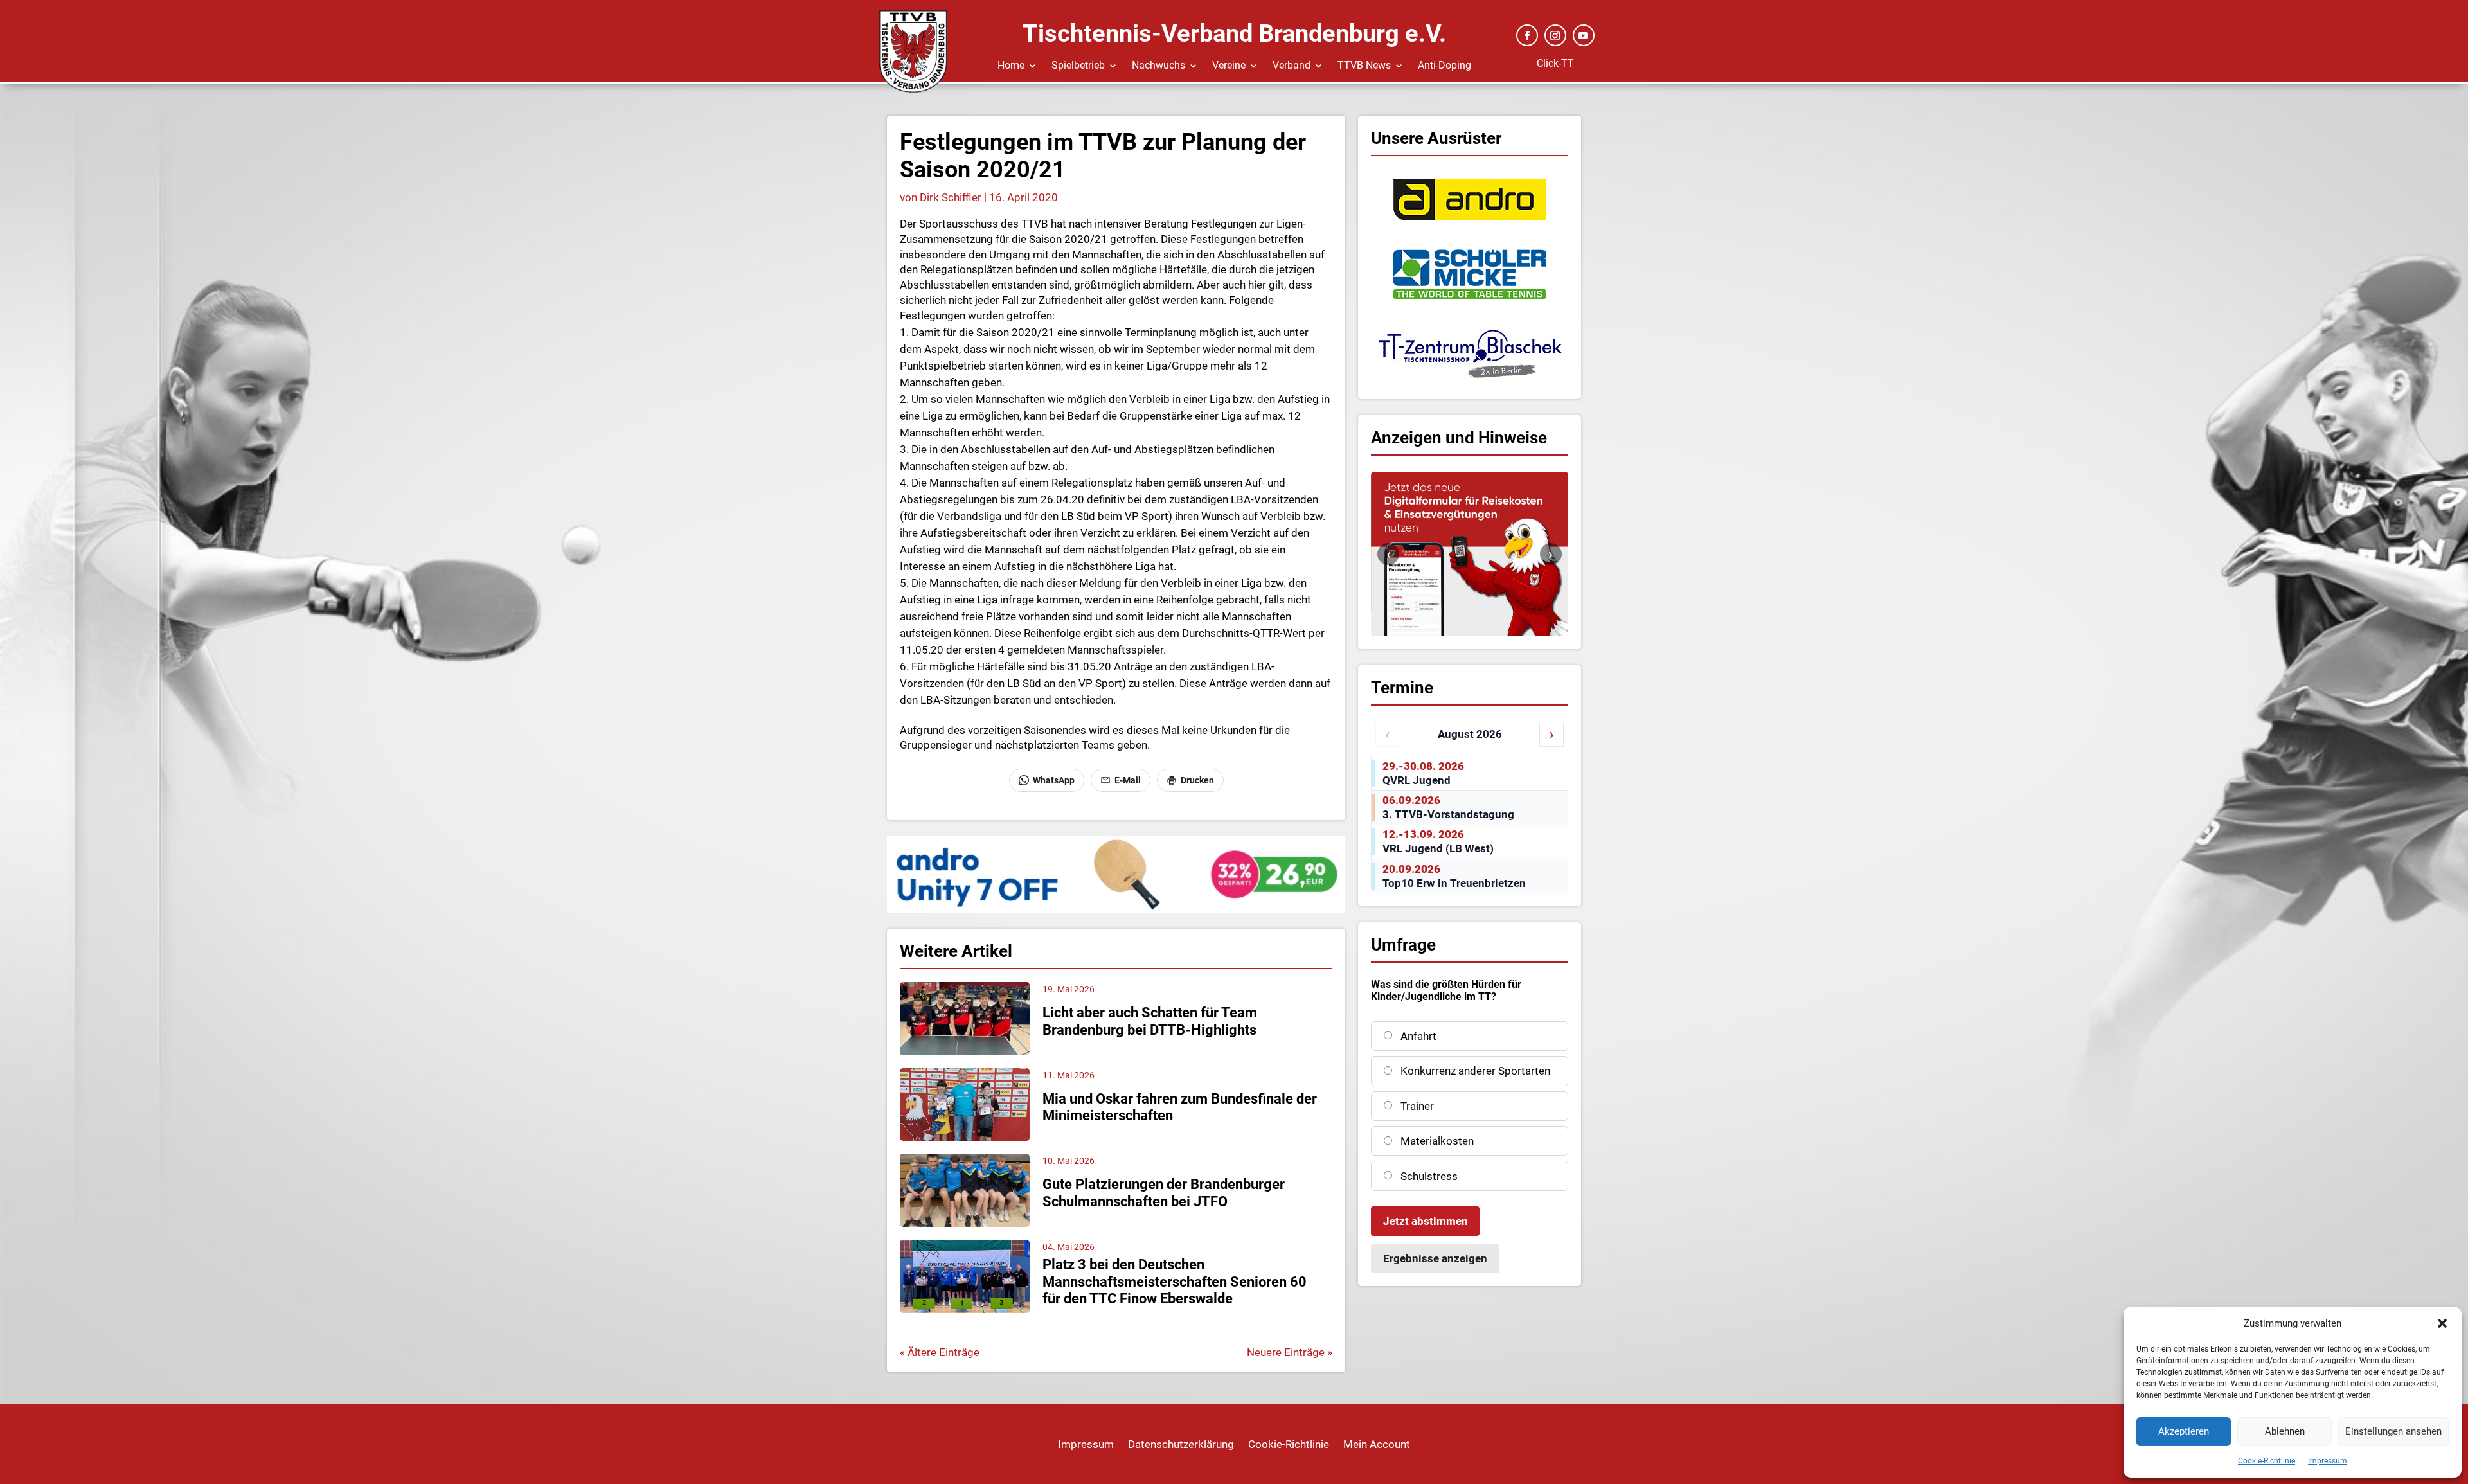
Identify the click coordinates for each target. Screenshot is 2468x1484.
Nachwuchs (1158, 66)
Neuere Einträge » (1290, 1352)
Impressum (2328, 1461)
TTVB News (1364, 66)
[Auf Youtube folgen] (1584, 35)
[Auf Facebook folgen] (1527, 35)
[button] (2442, 1323)
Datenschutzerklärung (1181, 1445)
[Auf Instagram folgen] (1555, 35)
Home (1011, 66)
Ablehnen (2285, 1431)
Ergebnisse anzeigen (1435, 1258)
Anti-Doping (1444, 66)
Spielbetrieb (1078, 66)
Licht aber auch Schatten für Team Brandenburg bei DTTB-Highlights (1150, 1021)
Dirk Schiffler (951, 197)
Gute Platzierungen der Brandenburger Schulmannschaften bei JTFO (1164, 1193)
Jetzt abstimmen (1426, 1221)
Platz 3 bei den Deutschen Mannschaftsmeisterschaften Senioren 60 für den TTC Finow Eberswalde (1175, 1282)
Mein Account (1377, 1445)
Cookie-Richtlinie (2267, 1461)
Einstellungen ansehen (2393, 1431)
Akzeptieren (2184, 1431)
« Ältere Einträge (940, 1352)
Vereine (1229, 66)
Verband (1292, 66)
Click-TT (1555, 63)
